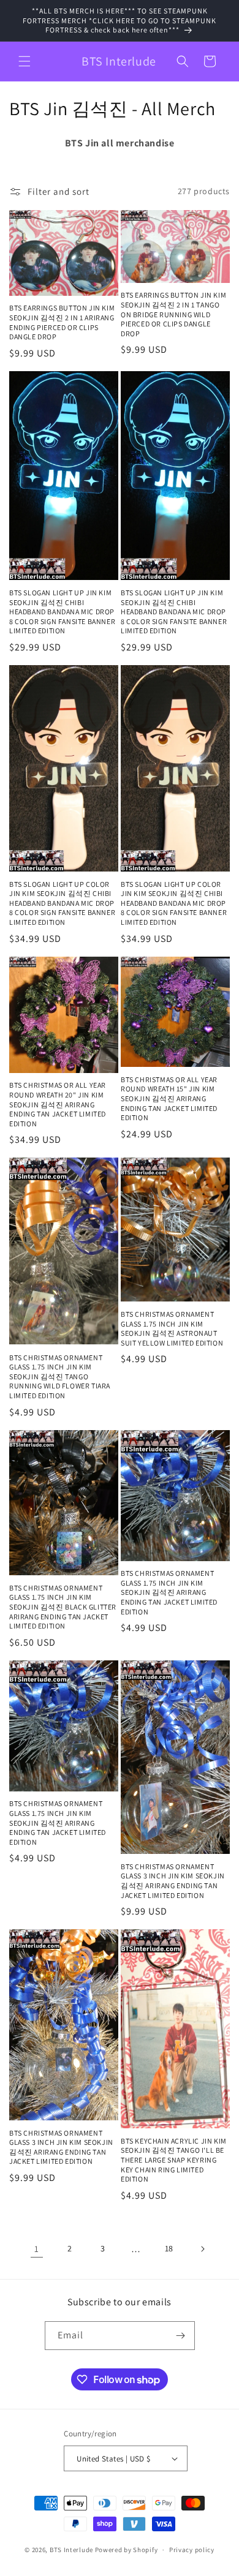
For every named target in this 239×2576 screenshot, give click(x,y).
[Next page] (202, 2249)
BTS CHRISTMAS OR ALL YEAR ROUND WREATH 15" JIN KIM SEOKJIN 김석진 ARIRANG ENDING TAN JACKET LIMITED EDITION (169, 1098)
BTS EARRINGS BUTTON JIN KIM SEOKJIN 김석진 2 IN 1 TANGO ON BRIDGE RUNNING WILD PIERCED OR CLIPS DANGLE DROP (173, 314)
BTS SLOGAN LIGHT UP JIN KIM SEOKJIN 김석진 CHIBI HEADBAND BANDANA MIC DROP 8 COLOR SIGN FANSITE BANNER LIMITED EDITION (62, 612)
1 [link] (37, 2249)
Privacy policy (192, 2550)
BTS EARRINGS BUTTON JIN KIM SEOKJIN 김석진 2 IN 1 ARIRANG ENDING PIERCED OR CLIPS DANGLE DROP (62, 322)
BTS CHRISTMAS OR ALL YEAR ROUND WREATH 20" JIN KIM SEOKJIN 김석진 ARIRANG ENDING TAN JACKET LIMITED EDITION (58, 1104)
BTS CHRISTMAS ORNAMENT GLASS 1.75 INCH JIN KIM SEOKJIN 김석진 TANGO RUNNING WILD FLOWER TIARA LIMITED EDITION (60, 1377)
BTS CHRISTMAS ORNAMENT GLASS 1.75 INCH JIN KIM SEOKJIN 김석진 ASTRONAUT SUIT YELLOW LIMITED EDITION (172, 1328)
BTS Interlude (71, 2550)
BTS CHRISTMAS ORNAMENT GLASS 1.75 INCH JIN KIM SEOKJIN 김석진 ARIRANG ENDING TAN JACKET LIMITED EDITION (169, 1592)
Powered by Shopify (127, 2550)
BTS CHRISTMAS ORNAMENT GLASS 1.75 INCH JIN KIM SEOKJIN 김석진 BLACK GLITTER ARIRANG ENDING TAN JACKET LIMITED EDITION (63, 1607)
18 (169, 2248)
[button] (25, 61)
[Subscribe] (181, 2336)
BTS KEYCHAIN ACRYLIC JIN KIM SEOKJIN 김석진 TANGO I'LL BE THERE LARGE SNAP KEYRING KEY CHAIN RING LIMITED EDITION (174, 2160)
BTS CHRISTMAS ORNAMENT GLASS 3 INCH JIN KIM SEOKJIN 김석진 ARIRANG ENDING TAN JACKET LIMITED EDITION (173, 1881)
